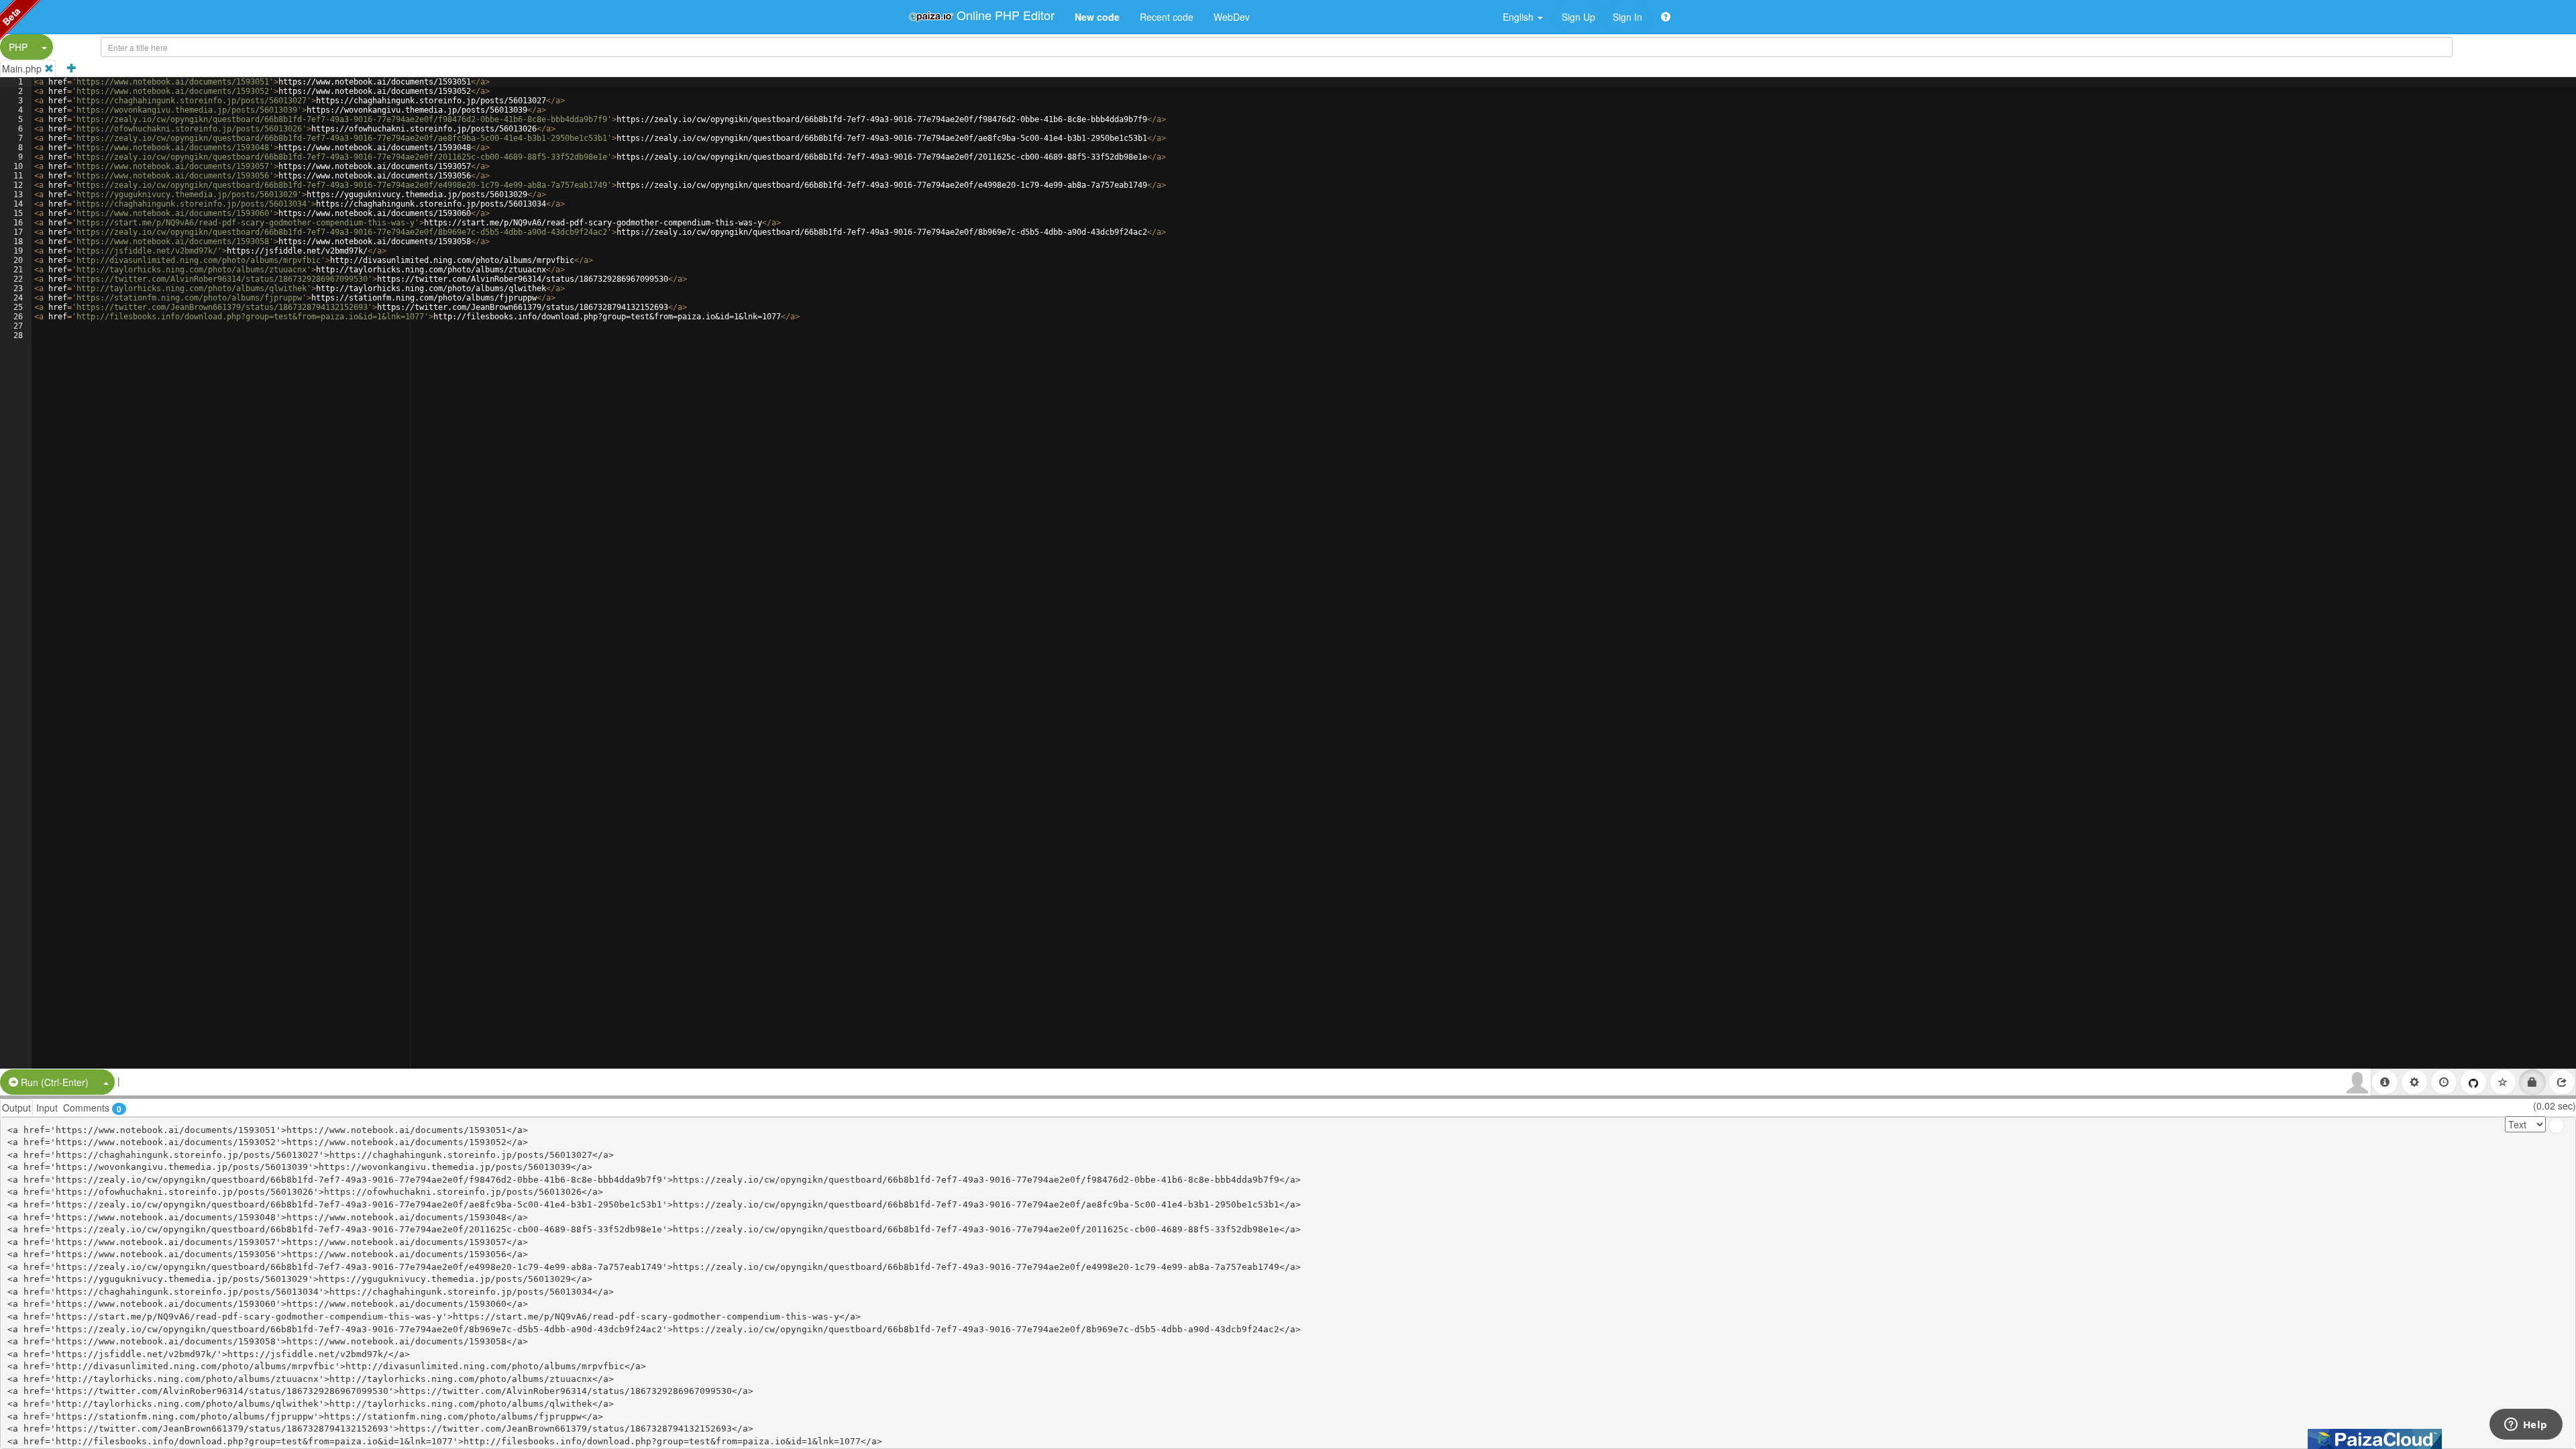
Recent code (1167, 17)
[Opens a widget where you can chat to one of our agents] (2526, 1426)
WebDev (1232, 17)
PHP (18, 47)
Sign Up (1578, 17)
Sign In (1627, 17)
